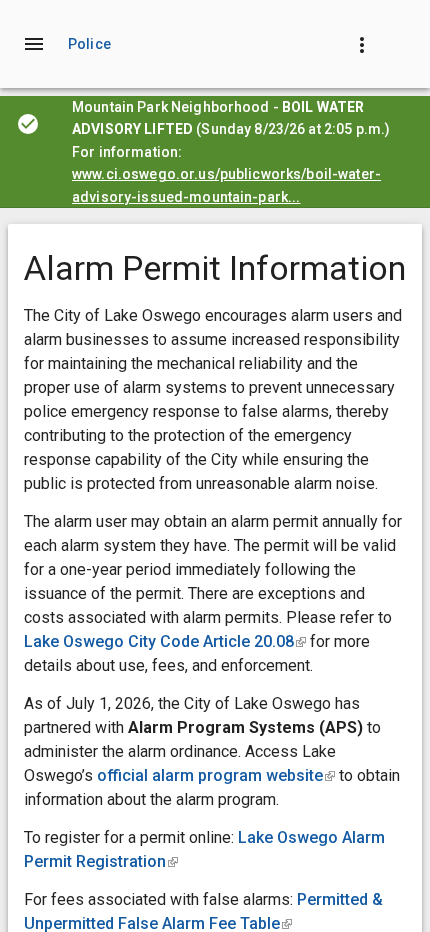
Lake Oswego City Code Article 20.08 (165, 641)
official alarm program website (216, 775)
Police (89, 44)
